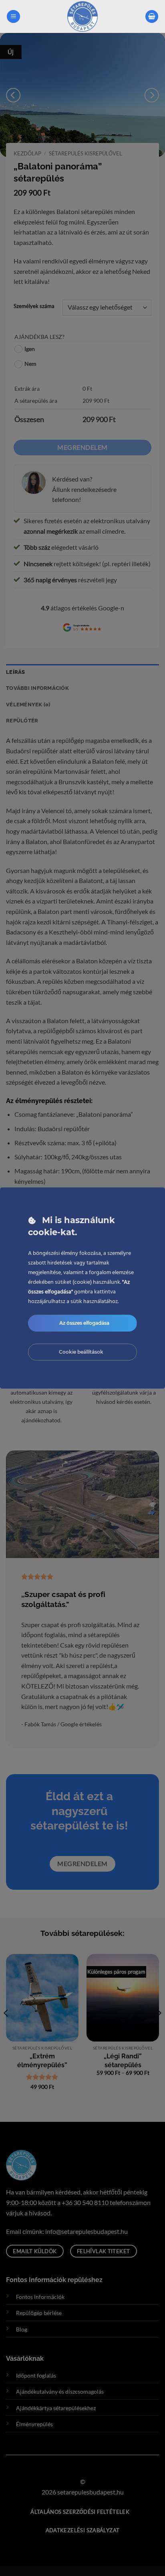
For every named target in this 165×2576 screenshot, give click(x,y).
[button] (13, 17)
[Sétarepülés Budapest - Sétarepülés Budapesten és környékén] (83, 16)
